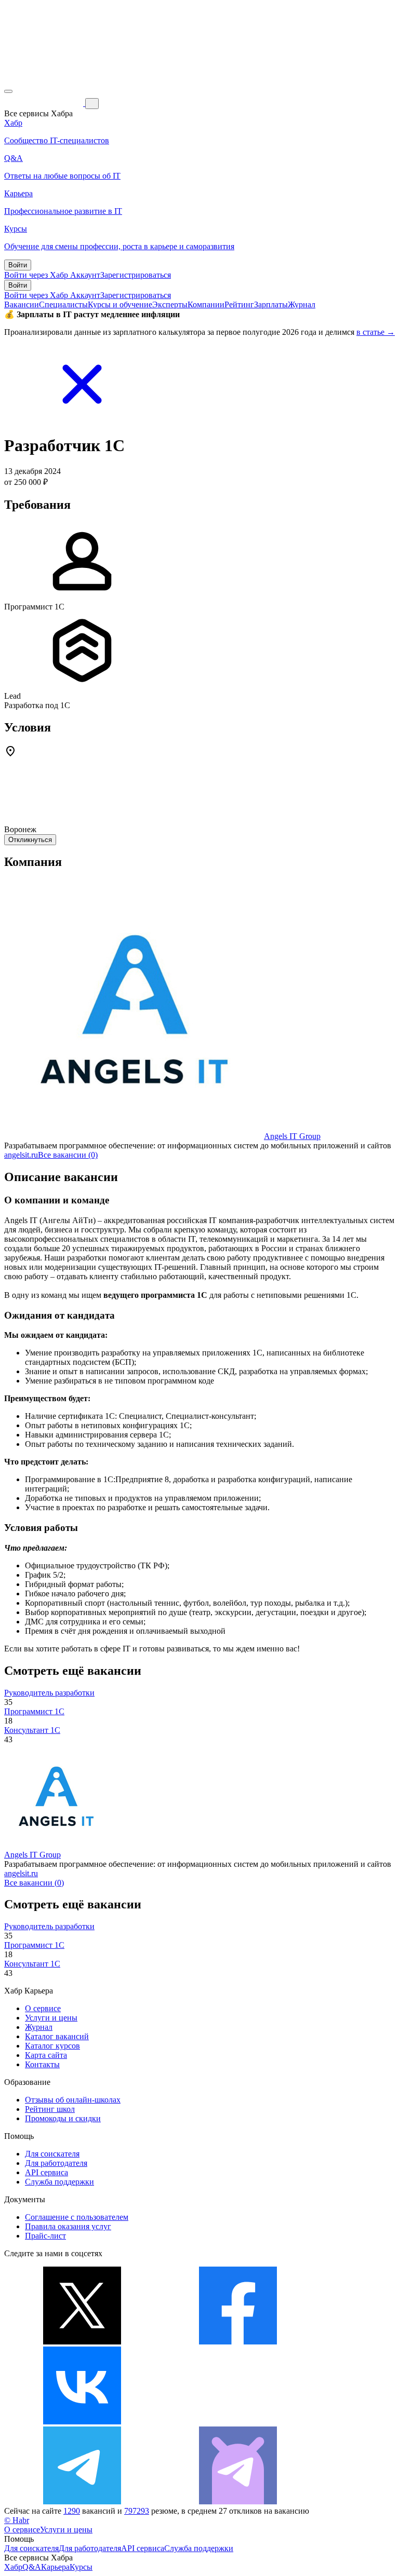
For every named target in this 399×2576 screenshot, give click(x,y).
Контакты (42, 2064)
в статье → (376, 332)
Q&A (32, 2567)
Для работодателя (56, 2163)
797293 (137, 2511)
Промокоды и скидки (63, 2118)
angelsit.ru (21, 1155)
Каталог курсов (52, 2046)
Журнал (302, 304)
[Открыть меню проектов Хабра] (8, 91)
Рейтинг (239, 304)
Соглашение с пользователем (77, 2217)
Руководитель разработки (49, 1693)
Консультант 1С (32, 1730)
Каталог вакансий (57, 2036)
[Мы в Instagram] (238, 2422)
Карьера (55, 2567)
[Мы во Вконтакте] (82, 2422)
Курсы (81, 2567)
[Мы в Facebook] (238, 2342)
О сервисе (43, 2008)
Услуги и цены (51, 2018)
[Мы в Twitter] (82, 2342)
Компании (206, 304)
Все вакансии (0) (68, 1155)
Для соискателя (52, 2154)
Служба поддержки (59, 2182)
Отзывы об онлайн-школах (73, 2100)
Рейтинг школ (50, 2109)
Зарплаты (271, 304)
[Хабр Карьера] (45, 103)
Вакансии (22, 304)
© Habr (17, 2520)
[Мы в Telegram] (82, 2502)
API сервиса (46, 2172)
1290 (72, 2511)
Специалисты (63, 304)
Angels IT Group (292, 1136)
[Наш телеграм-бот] (238, 2502)
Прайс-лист (45, 2236)
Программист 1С (34, 1711)
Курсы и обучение (120, 304)
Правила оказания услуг (68, 2226)
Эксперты (170, 304)
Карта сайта (46, 2055)
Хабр (13, 2567)
